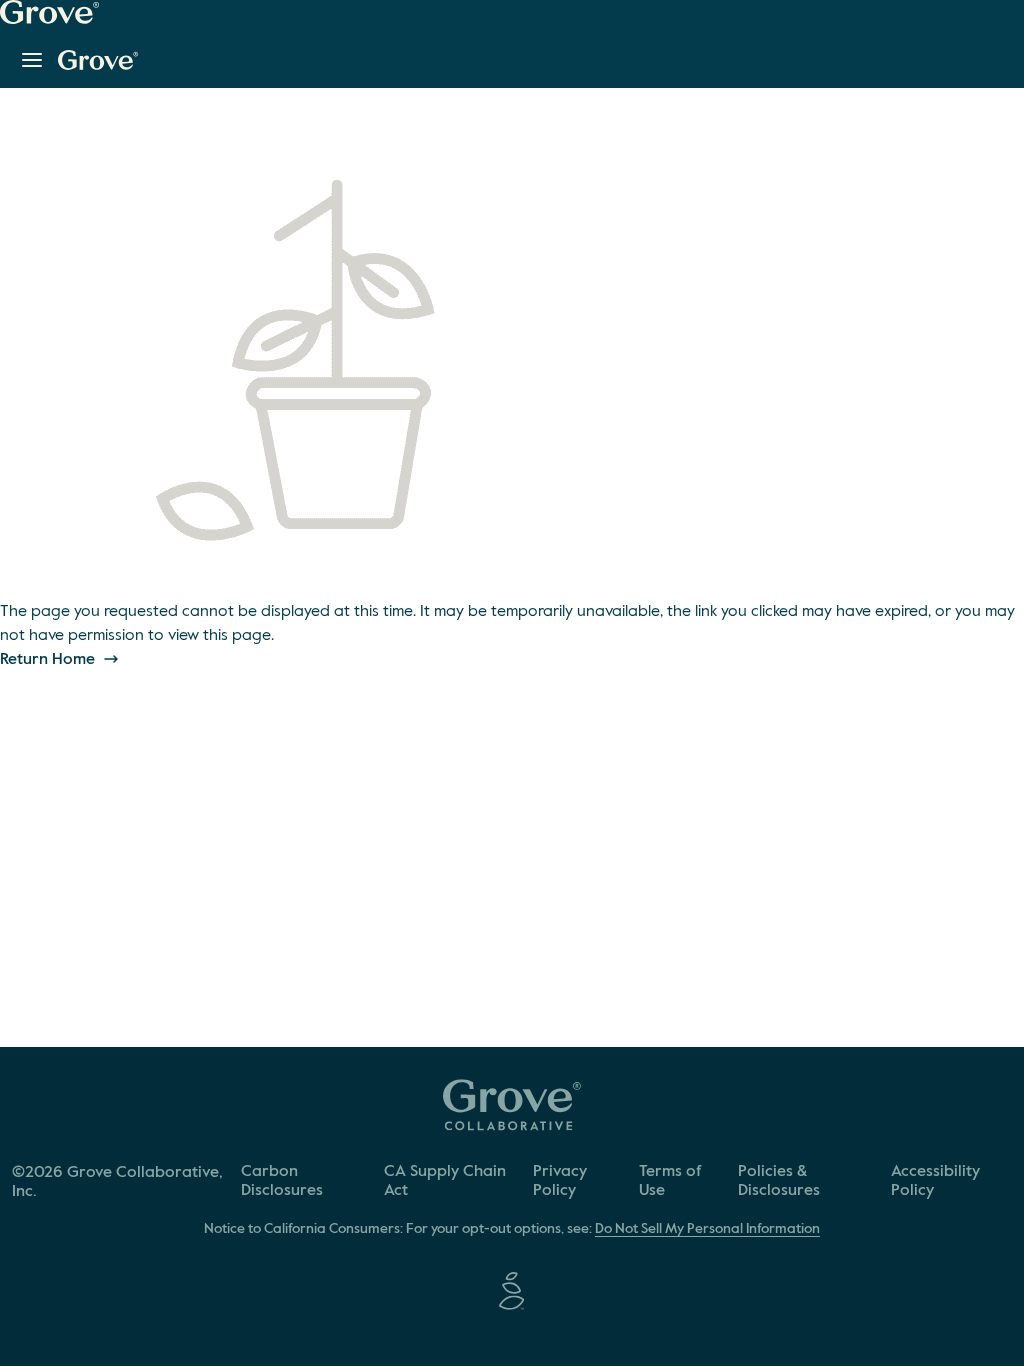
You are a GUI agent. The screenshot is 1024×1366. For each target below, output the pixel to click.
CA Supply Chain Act (445, 1181)
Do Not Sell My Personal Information (707, 1229)
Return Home (49, 660)
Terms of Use (670, 1181)
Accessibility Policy (935, 1181)
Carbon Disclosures (282, 1181)
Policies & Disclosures (779, 1181)
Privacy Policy (560, 1181)
